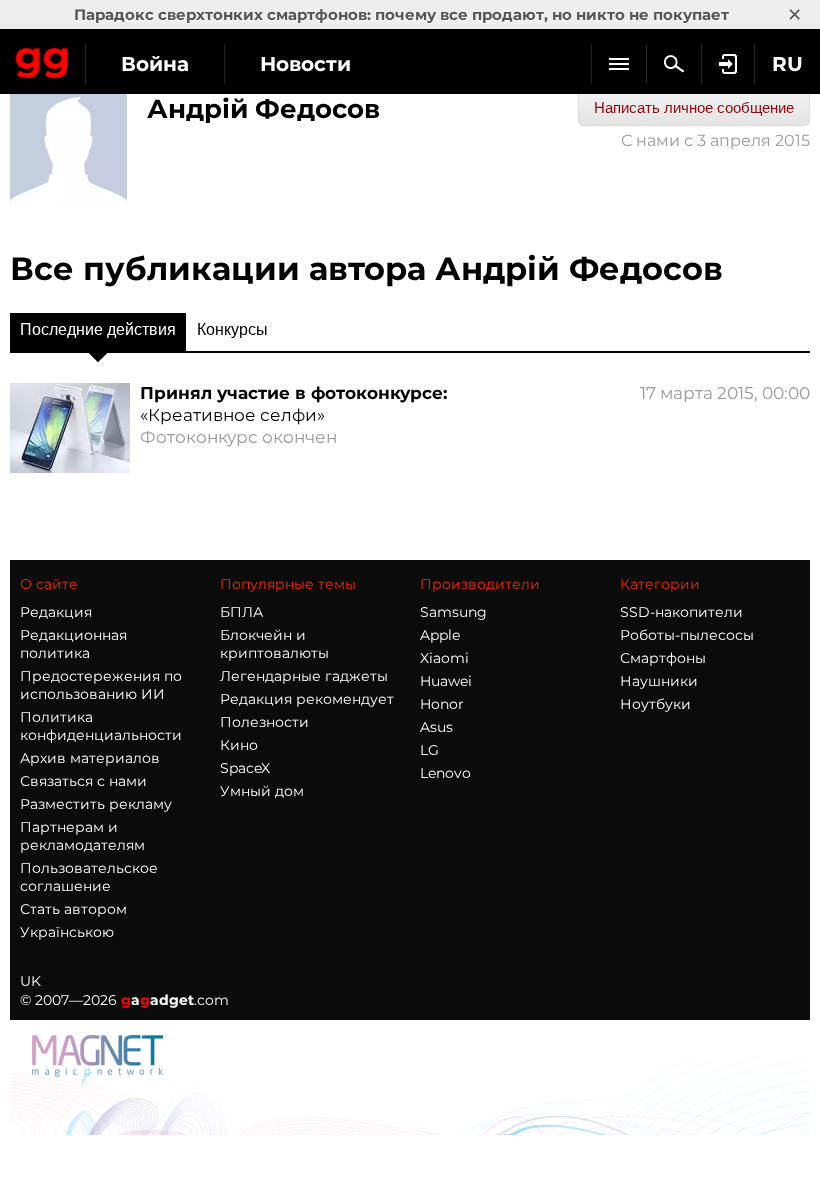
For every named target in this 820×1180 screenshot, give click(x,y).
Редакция (56, 612)
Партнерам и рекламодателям (82, 836)
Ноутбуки (655, 704)
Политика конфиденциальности (101, 726)
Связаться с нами (83, 781)
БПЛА (241, 612)
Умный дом (262, 791)
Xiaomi (444, 658)
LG (429, 750)
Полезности (264, 722)
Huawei (446, 681)
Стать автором (73, 909)
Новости (305, 64)
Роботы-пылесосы (687, 635)
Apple (440, 635)
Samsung (453, 612)
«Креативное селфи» (232, 415)
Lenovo (445, 773)
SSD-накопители (681, 612)
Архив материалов (90, 758)
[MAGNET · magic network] (100, 1058)
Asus (436, 727)
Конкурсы (232, 329)
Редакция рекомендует (307, 699)
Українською (67, 932)
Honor (442, 704)
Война (155, 64)
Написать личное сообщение (694, 107)
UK (30, 981)
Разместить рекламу (96, 804)
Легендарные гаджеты (304, 676)
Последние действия (98, 329)
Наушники (659, 681)
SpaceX (245, 768)
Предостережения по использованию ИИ (101, 685)
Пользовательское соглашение (89, 877)
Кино (239, 745)
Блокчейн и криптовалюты (274, 644)
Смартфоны (663, 658)
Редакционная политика (73, 644)
